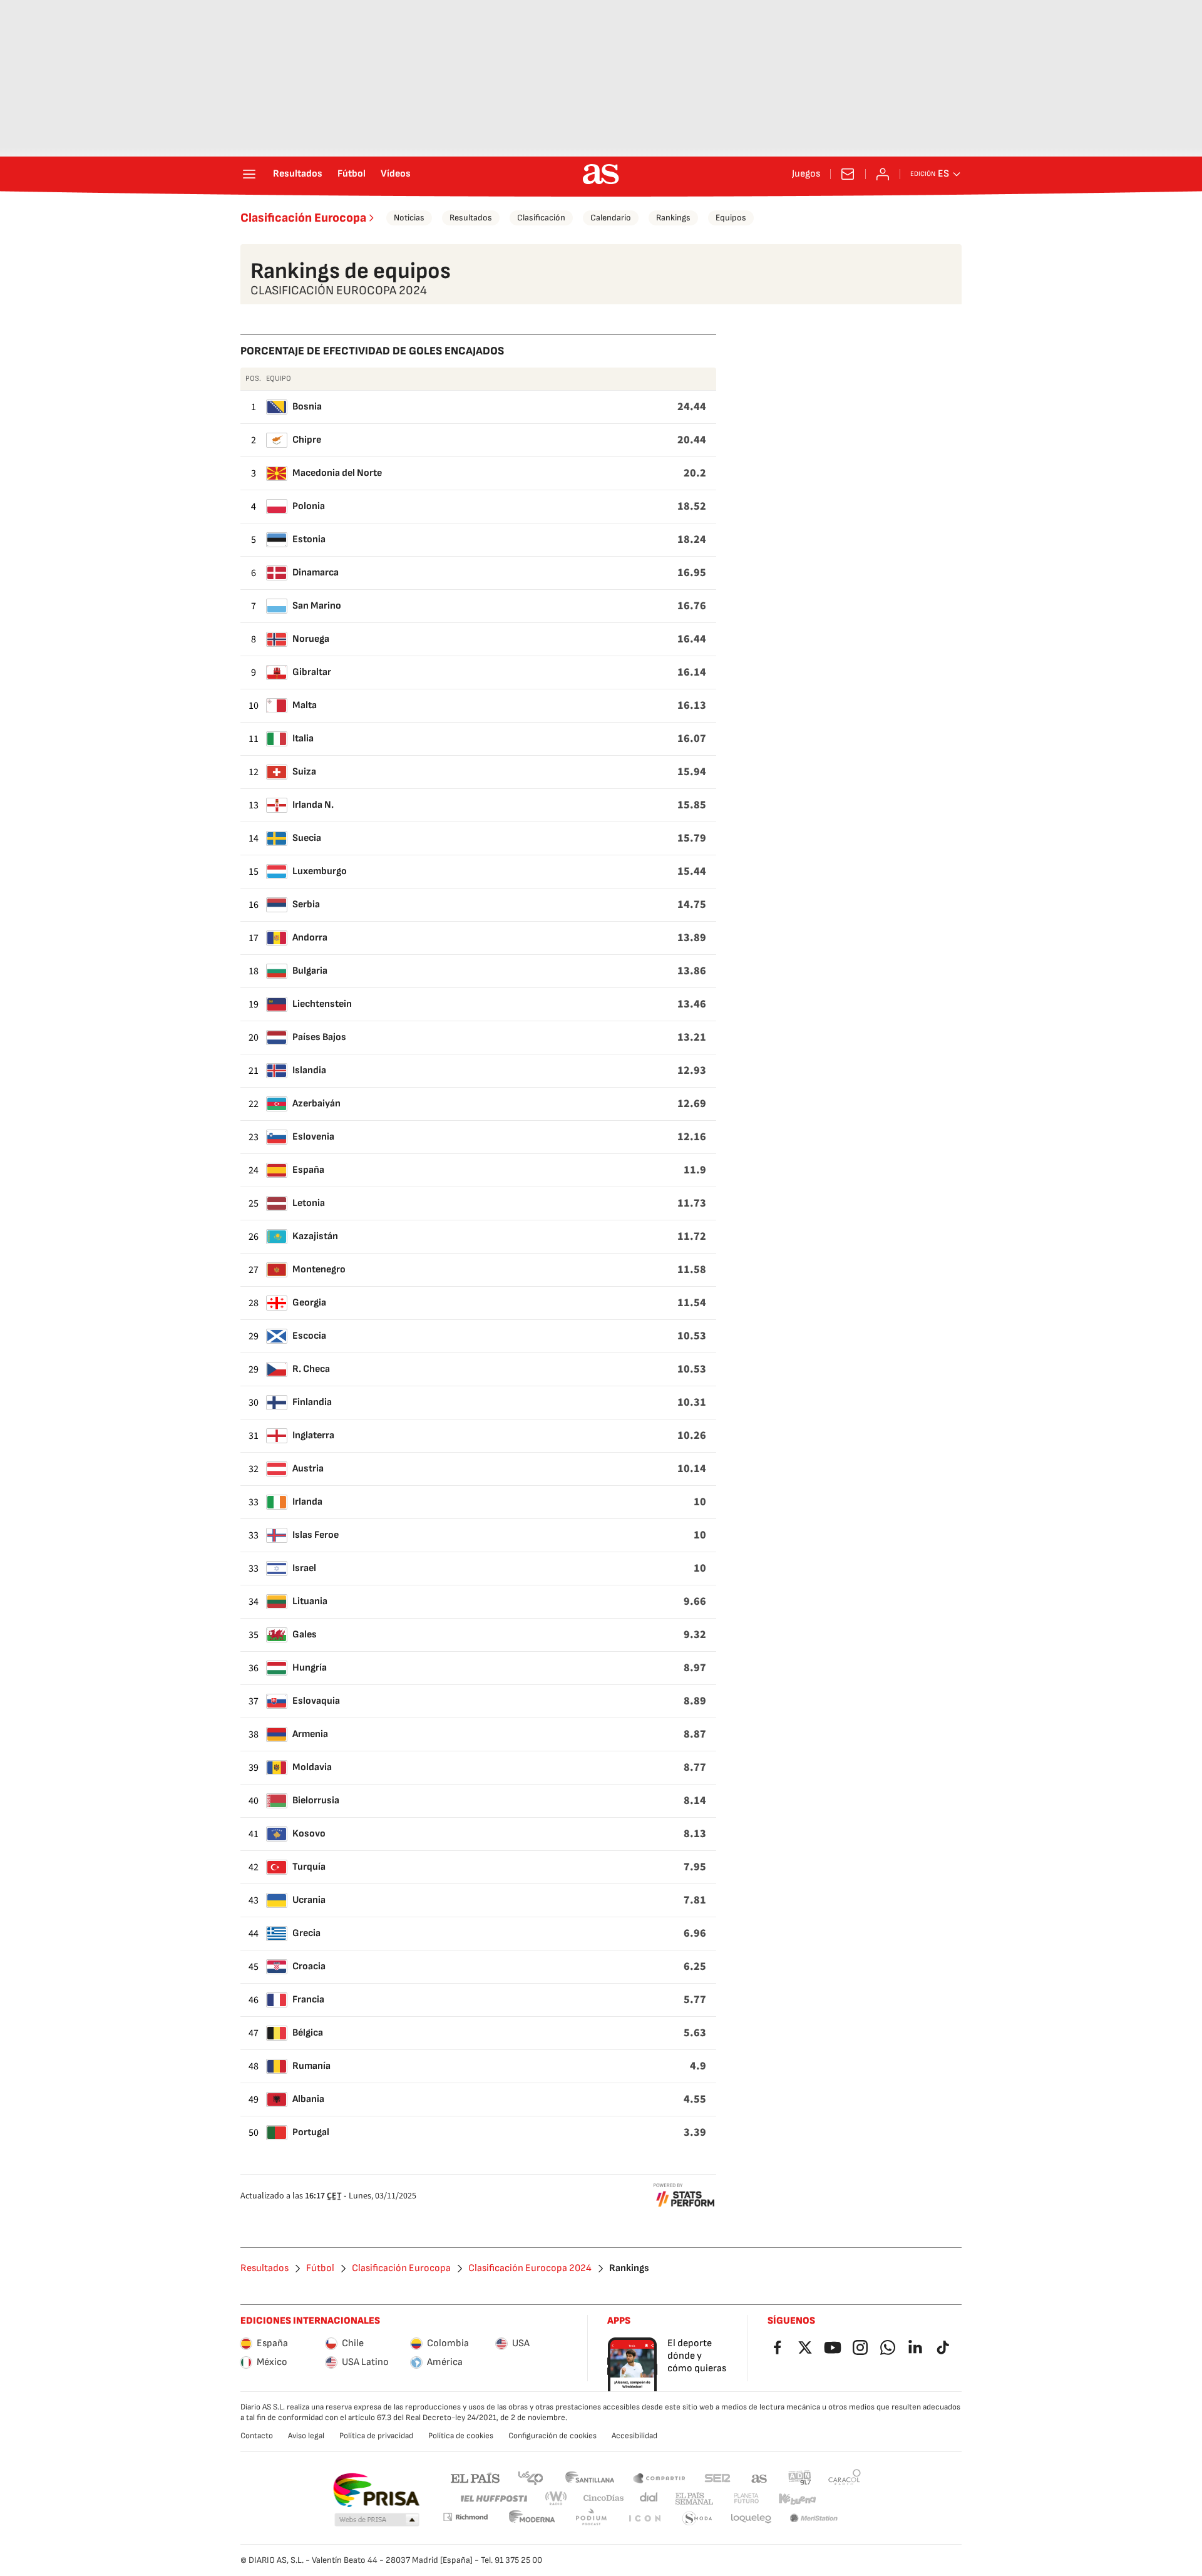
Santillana (589, 2477)
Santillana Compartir (659, 2477)
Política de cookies (461, 2436)
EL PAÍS (475, 2477)
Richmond (465, 2517)
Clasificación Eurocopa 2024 (530, 2269)
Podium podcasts (591, 2519)
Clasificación (541, 218)
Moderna (532, 2519)
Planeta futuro (746, 2499)
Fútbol (352, 174)
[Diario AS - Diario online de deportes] (601, 174)
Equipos (731, 218)
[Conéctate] (883, 174)
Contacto (257, 2436)
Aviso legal (306, 2436)
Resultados (298, 174)
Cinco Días (604, 2499)
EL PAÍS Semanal (694, 2499)
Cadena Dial (650, 2499)
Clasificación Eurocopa (303, 218)
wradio (557, 2499)
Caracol (845, 2477)
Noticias (409, 218)
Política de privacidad (376, 2436)
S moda (697, 2519)
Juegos (806, 174)
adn (800, 2477)
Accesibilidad (634, 2436)
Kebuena (797, 2499)
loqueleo (751, 2519)
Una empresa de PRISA (376, 2490)
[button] (377, 2520)
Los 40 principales (530, 2477)
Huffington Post (493, 2499)
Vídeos (396, 174)
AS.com (759, 2477)
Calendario (611, 218)
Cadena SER (717, 2477)
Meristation (814, 2519)
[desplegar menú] (249, 174)
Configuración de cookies (552, 2436)
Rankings (673, 218)
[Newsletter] (848, 174)
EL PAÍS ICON (644, 2519)
